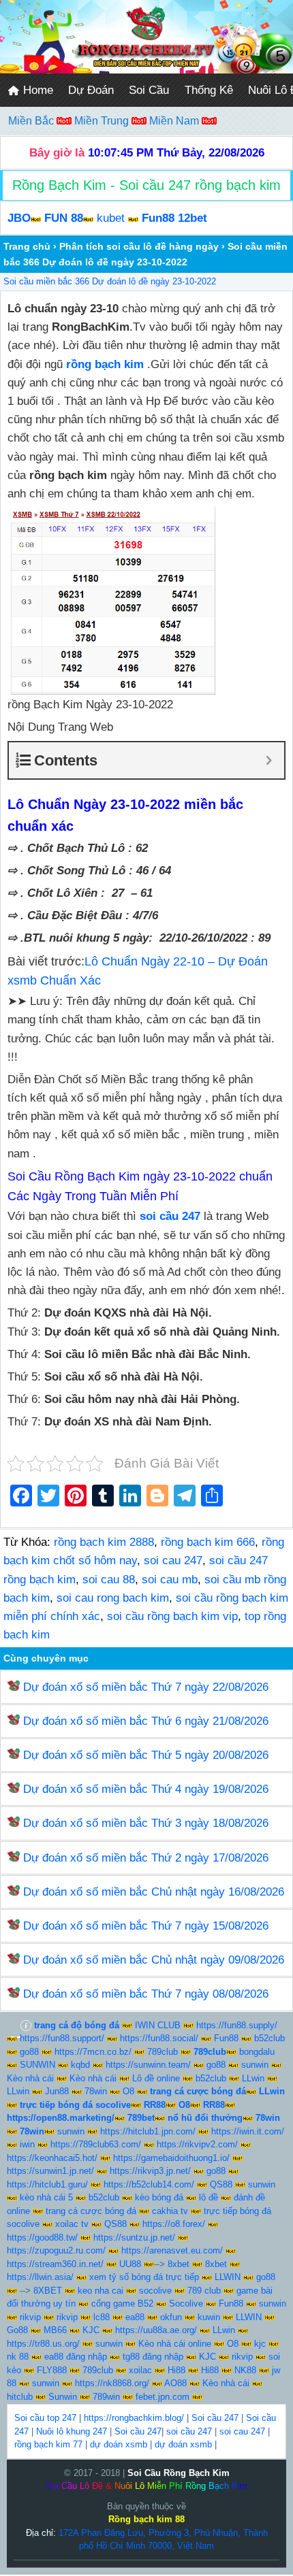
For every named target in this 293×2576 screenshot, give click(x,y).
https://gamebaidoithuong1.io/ (171, 2158)
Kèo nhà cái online (175, 2344)
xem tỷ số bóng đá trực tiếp (144, 2277)
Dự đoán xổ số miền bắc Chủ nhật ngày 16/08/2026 (154, 1892)
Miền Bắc (32, 121)
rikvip (30, 2317)
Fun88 (226, 2038)
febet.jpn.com (163, 2397)
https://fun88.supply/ (237, 2025)
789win (106, 2397)
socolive (155, 2291)
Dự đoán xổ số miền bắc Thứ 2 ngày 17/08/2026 (146, 1858)
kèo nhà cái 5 (46, 2197)
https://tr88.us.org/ (43, 2344)
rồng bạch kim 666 (208, 1542)
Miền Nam (175, 121)
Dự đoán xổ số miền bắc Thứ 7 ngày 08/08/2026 (146, 1994)
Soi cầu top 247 (45, 2418)
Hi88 (176, 2370)
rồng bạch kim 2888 (104, 1542)
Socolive (186, 2303)
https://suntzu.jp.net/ (134, 2238)
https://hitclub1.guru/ (47, 2184)
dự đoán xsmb (119, 2444)
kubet (111, 218)
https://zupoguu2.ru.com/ (56, 2250)
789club (163, 2052)
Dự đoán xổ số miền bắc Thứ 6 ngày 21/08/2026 (146, 1721)
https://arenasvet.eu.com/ (172, 2250)
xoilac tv (72, 2224)
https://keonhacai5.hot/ (52, 2158)
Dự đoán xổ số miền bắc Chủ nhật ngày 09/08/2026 (154, 1960)
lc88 (102, 2317)
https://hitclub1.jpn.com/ (148, 2131)
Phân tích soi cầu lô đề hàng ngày (139, 246)
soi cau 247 (173, 1561)
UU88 (130, 2264)
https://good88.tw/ (42, 2238)
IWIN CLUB (158, 2025)
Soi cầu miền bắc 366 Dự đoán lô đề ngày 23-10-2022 (110, 281)
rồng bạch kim (105, 364)
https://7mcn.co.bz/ (93, 2052)
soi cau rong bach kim (113, 1598)
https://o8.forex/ (174, 2224)
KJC (91, 2330)
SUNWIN (37, 2065)
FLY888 (52, 2370)
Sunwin (63, 2397)
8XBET (48, 2291)
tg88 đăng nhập (153, 2357)
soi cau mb (170, 1580)
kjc (260, 2344)
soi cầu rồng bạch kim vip (172, 1616)
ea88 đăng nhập (76, 2357)
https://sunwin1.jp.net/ (50, 2171)
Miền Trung (103, 121)
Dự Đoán (91, 90)
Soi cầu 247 (215, 2418)
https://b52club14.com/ (149, 2184)
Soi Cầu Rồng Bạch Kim (179, 2473)
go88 (29, 2052)
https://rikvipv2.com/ (197, 2144)
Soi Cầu (149, 90)
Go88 (17, 2330)
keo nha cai (101, 2291)
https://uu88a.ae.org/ (156, 2330)
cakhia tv (170, 2211)
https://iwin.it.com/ (248, 2131)
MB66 (55, 2330)
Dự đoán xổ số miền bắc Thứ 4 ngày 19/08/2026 (146, 1789)
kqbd (80, 2065)
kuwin (209, 2317)
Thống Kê (209, 90)
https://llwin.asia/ (40, 2277)
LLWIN (228, 2277)
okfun (171, 2317)
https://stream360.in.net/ (55, 2264)
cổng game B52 (122, 2303)
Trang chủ (27, 246)
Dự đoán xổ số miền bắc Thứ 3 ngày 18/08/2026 (146, 1823)
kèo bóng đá (159, 2197)
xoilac (140, 2370)
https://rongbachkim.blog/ (134, 2418)
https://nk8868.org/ (112, 2383)
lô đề (209, 2197)
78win (96, 2091)
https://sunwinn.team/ (148, 2065)
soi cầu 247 (189, 2431)
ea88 (135, 2317)
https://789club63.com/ (96, 2144)
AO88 (175, 2383)
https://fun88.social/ (159, 2038)
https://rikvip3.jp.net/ (150, 2171)
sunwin (255, 2065)
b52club (269, 2038)
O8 (128, 2091)
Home (36, 90)
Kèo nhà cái (30, 2078)
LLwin (253, 2078)
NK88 (245, 2370)
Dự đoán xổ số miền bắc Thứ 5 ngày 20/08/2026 (146, 1755)
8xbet (179, 2264)
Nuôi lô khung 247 (72, 2431)
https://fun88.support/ (62, 2038)
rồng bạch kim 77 (48, 2444)
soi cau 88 (109, 1580)
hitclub (20, 2397)
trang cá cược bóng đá (91, 2211)
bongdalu (257, 2052)
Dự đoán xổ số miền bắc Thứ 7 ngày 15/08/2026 (146, 1926)
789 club (204, 2291)
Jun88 (57, 2091)
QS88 (221, 2184)
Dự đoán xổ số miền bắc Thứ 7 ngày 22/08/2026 (146, 1687)
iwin (27, 2144)
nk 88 (18, 2357)
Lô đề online (156, 2078)
